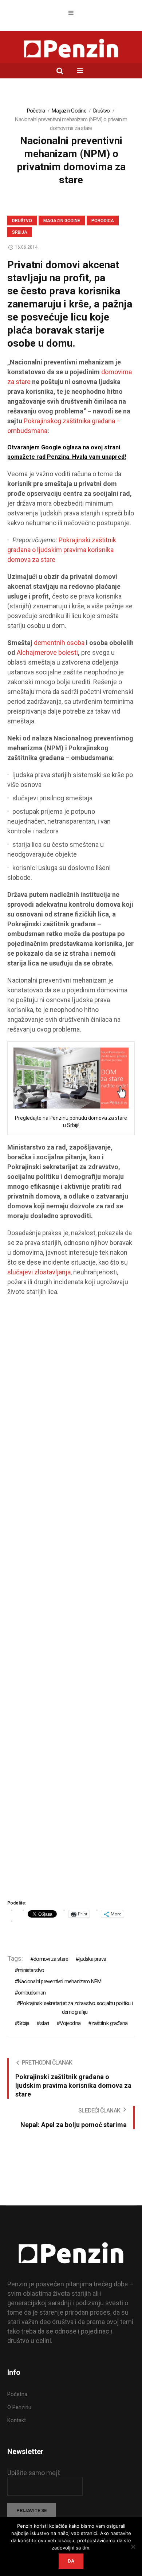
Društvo (102, 111)
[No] (133, 2547)
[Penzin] (71, 49)
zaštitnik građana (109, 2023)
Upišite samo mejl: (34, 2473)
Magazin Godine (69, 111)
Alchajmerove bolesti (47, 652)
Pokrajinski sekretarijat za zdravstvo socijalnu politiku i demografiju (76, 2008)
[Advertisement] (71, 1601)
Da (71, 2561)
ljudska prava (92, 1959)
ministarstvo (31, 1970)
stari (44, 2023)
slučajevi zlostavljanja (39, 1272)
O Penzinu (19, 2407)
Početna (36, 111)
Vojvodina (70, 2023)
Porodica (103, 221)
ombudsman (32, 1993)
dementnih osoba (59, 643)
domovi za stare (51, 1959)
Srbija (20, 232)
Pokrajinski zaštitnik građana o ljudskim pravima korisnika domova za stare (62, 550)
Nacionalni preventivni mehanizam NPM (60, 1981)
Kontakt (17, 2420)
